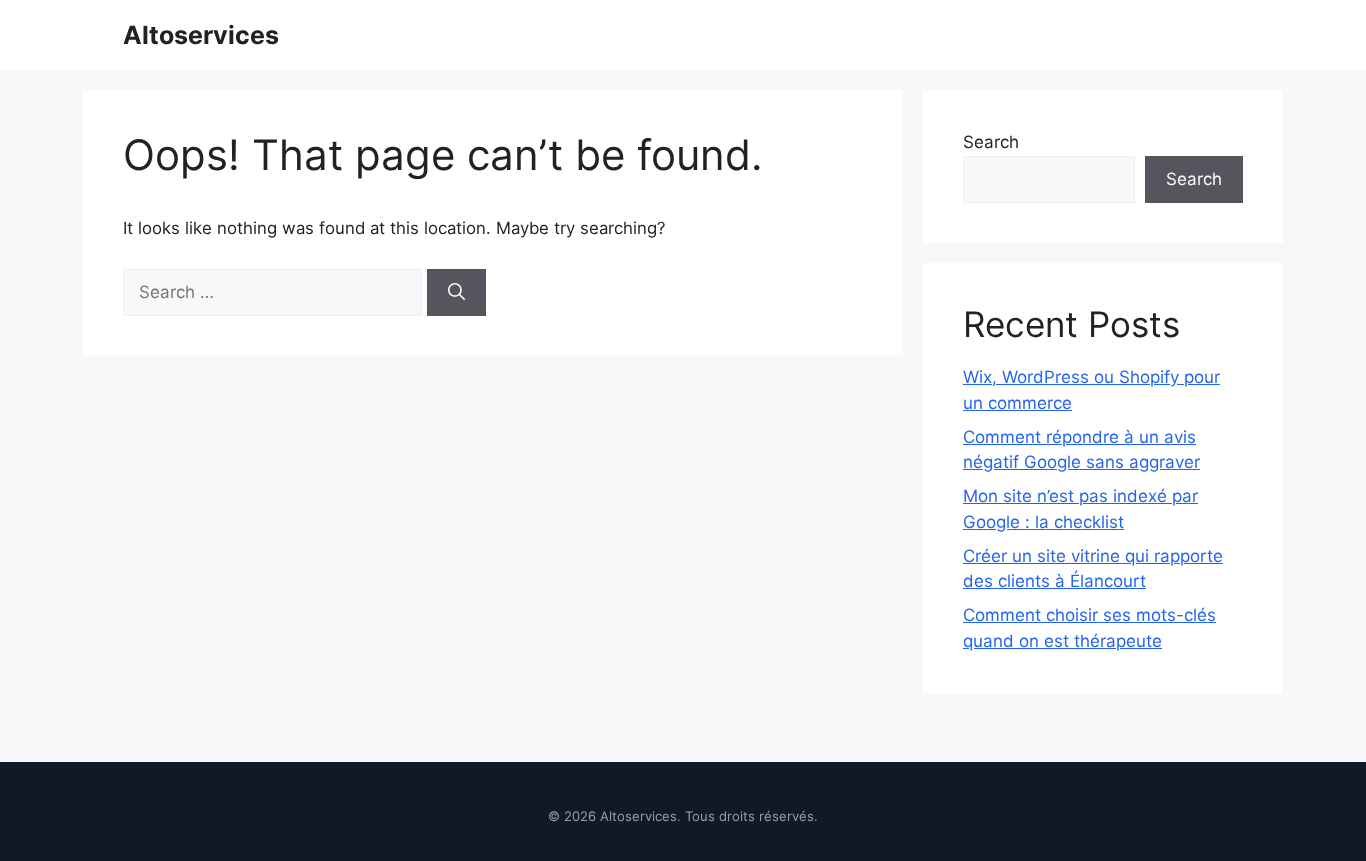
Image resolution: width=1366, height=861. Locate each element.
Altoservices (201, 35)
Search (991, 142)
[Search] (456, 293)
